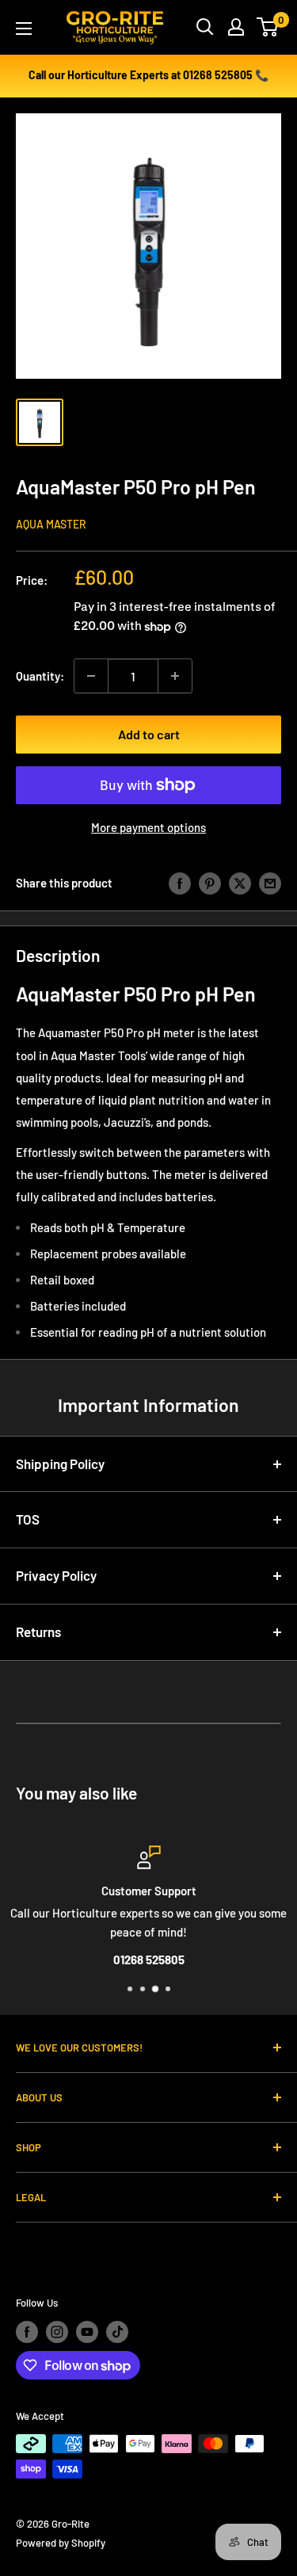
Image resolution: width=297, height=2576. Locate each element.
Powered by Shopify (61, 2543)
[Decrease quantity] (91, 676)
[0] (268, 27)
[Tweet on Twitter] (240, 882)
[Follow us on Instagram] (57, 2332)
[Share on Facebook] (180, 882)
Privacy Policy (56, 1575)
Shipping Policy (60, 1464)
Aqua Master (51, 524)
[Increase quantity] (175, 676)
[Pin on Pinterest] (210, 882)
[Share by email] (270, 882)
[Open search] (205, 27)
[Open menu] (24, 29)
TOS (28, 1519)
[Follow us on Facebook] (27, 2332)
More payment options (148, 827)
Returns (38, 1631)
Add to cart (149, 734)
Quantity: (40, 676)
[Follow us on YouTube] (87, 2332)
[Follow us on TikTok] (117, 2332)
